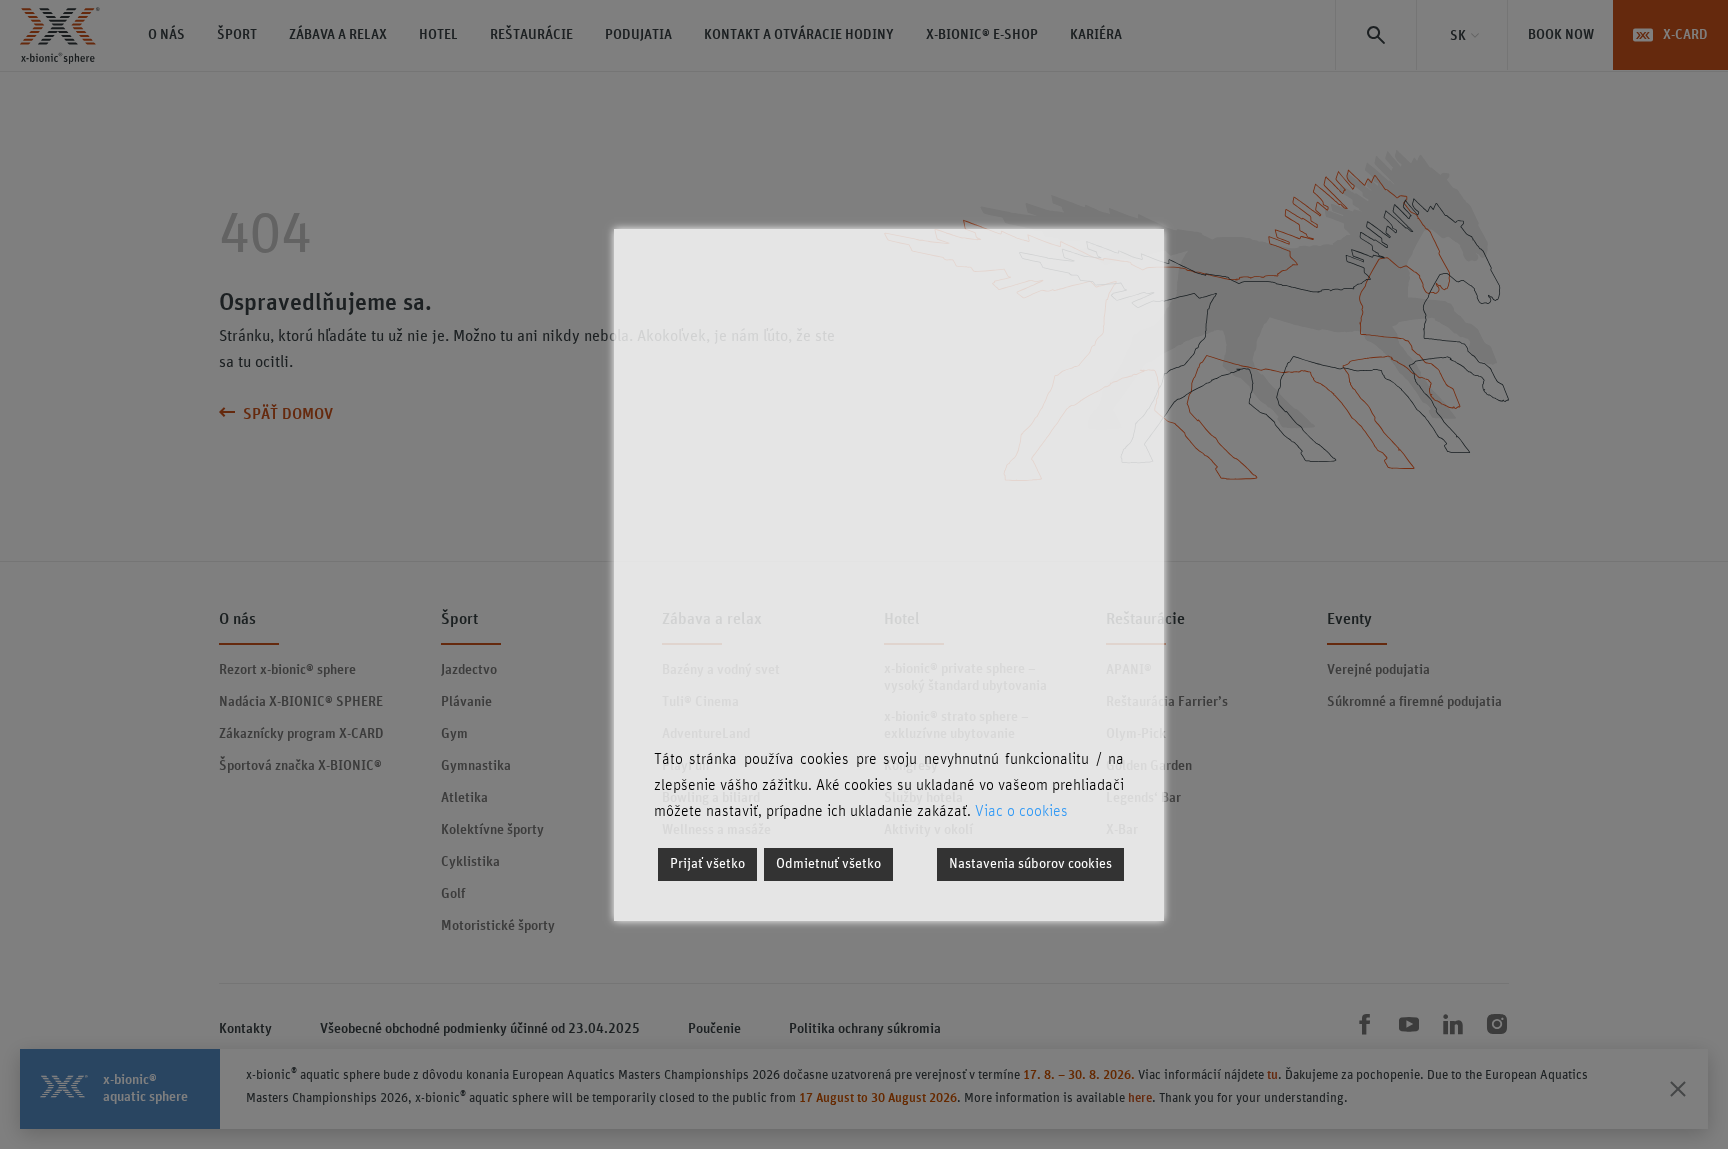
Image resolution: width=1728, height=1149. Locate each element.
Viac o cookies (1021, 811)
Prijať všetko (707, 864)
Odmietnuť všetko (828, 864)
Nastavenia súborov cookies (1030, 864)
